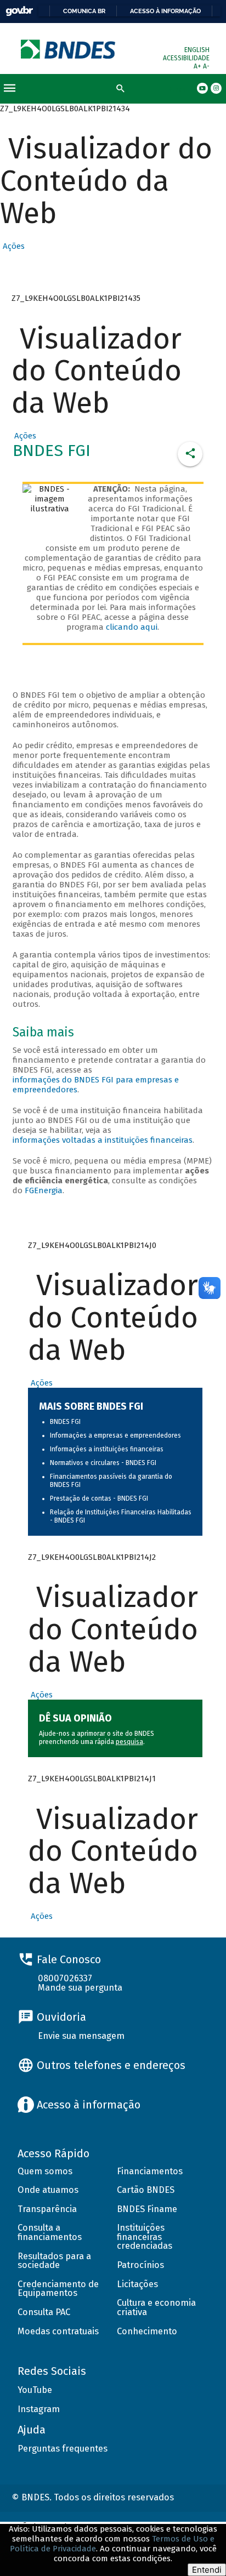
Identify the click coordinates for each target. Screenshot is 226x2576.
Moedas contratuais (58, 2331)
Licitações (137, 2284)
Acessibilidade (186, 58)
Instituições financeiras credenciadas (145, 2237)
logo (69, 49)
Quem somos (45, 2171)
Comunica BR (84, 11)
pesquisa (129, 1742)
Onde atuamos (48, 2190)
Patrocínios (140, 2265)
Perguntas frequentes (63, 2449)
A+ (198, 66)
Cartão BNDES (146, 2190)
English (197, 50)
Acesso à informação (165, 11)
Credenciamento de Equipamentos (58, 2289)
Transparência (47, 2209)
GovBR (19, 11)
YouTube (35, 2390)
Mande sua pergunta (80, 1988)
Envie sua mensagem (81, 2036)
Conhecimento (147, 2331)
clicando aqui (132, 627)
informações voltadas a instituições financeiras (103, 1140)
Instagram (39, 2409)
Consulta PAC (44, 2312)
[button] (12, 246)
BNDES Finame (147, 2209)
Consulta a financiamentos (50, 2232)
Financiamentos (150, 2171)
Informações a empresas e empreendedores (115, 1435)
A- (206, 66)
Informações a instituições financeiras (107, 1449)
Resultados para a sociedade (54, 2261)
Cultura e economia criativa (156, 2307)
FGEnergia (44, 1190)
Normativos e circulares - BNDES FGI (103, 1463)
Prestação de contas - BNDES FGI (99, 1498)
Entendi (207, 2570)
